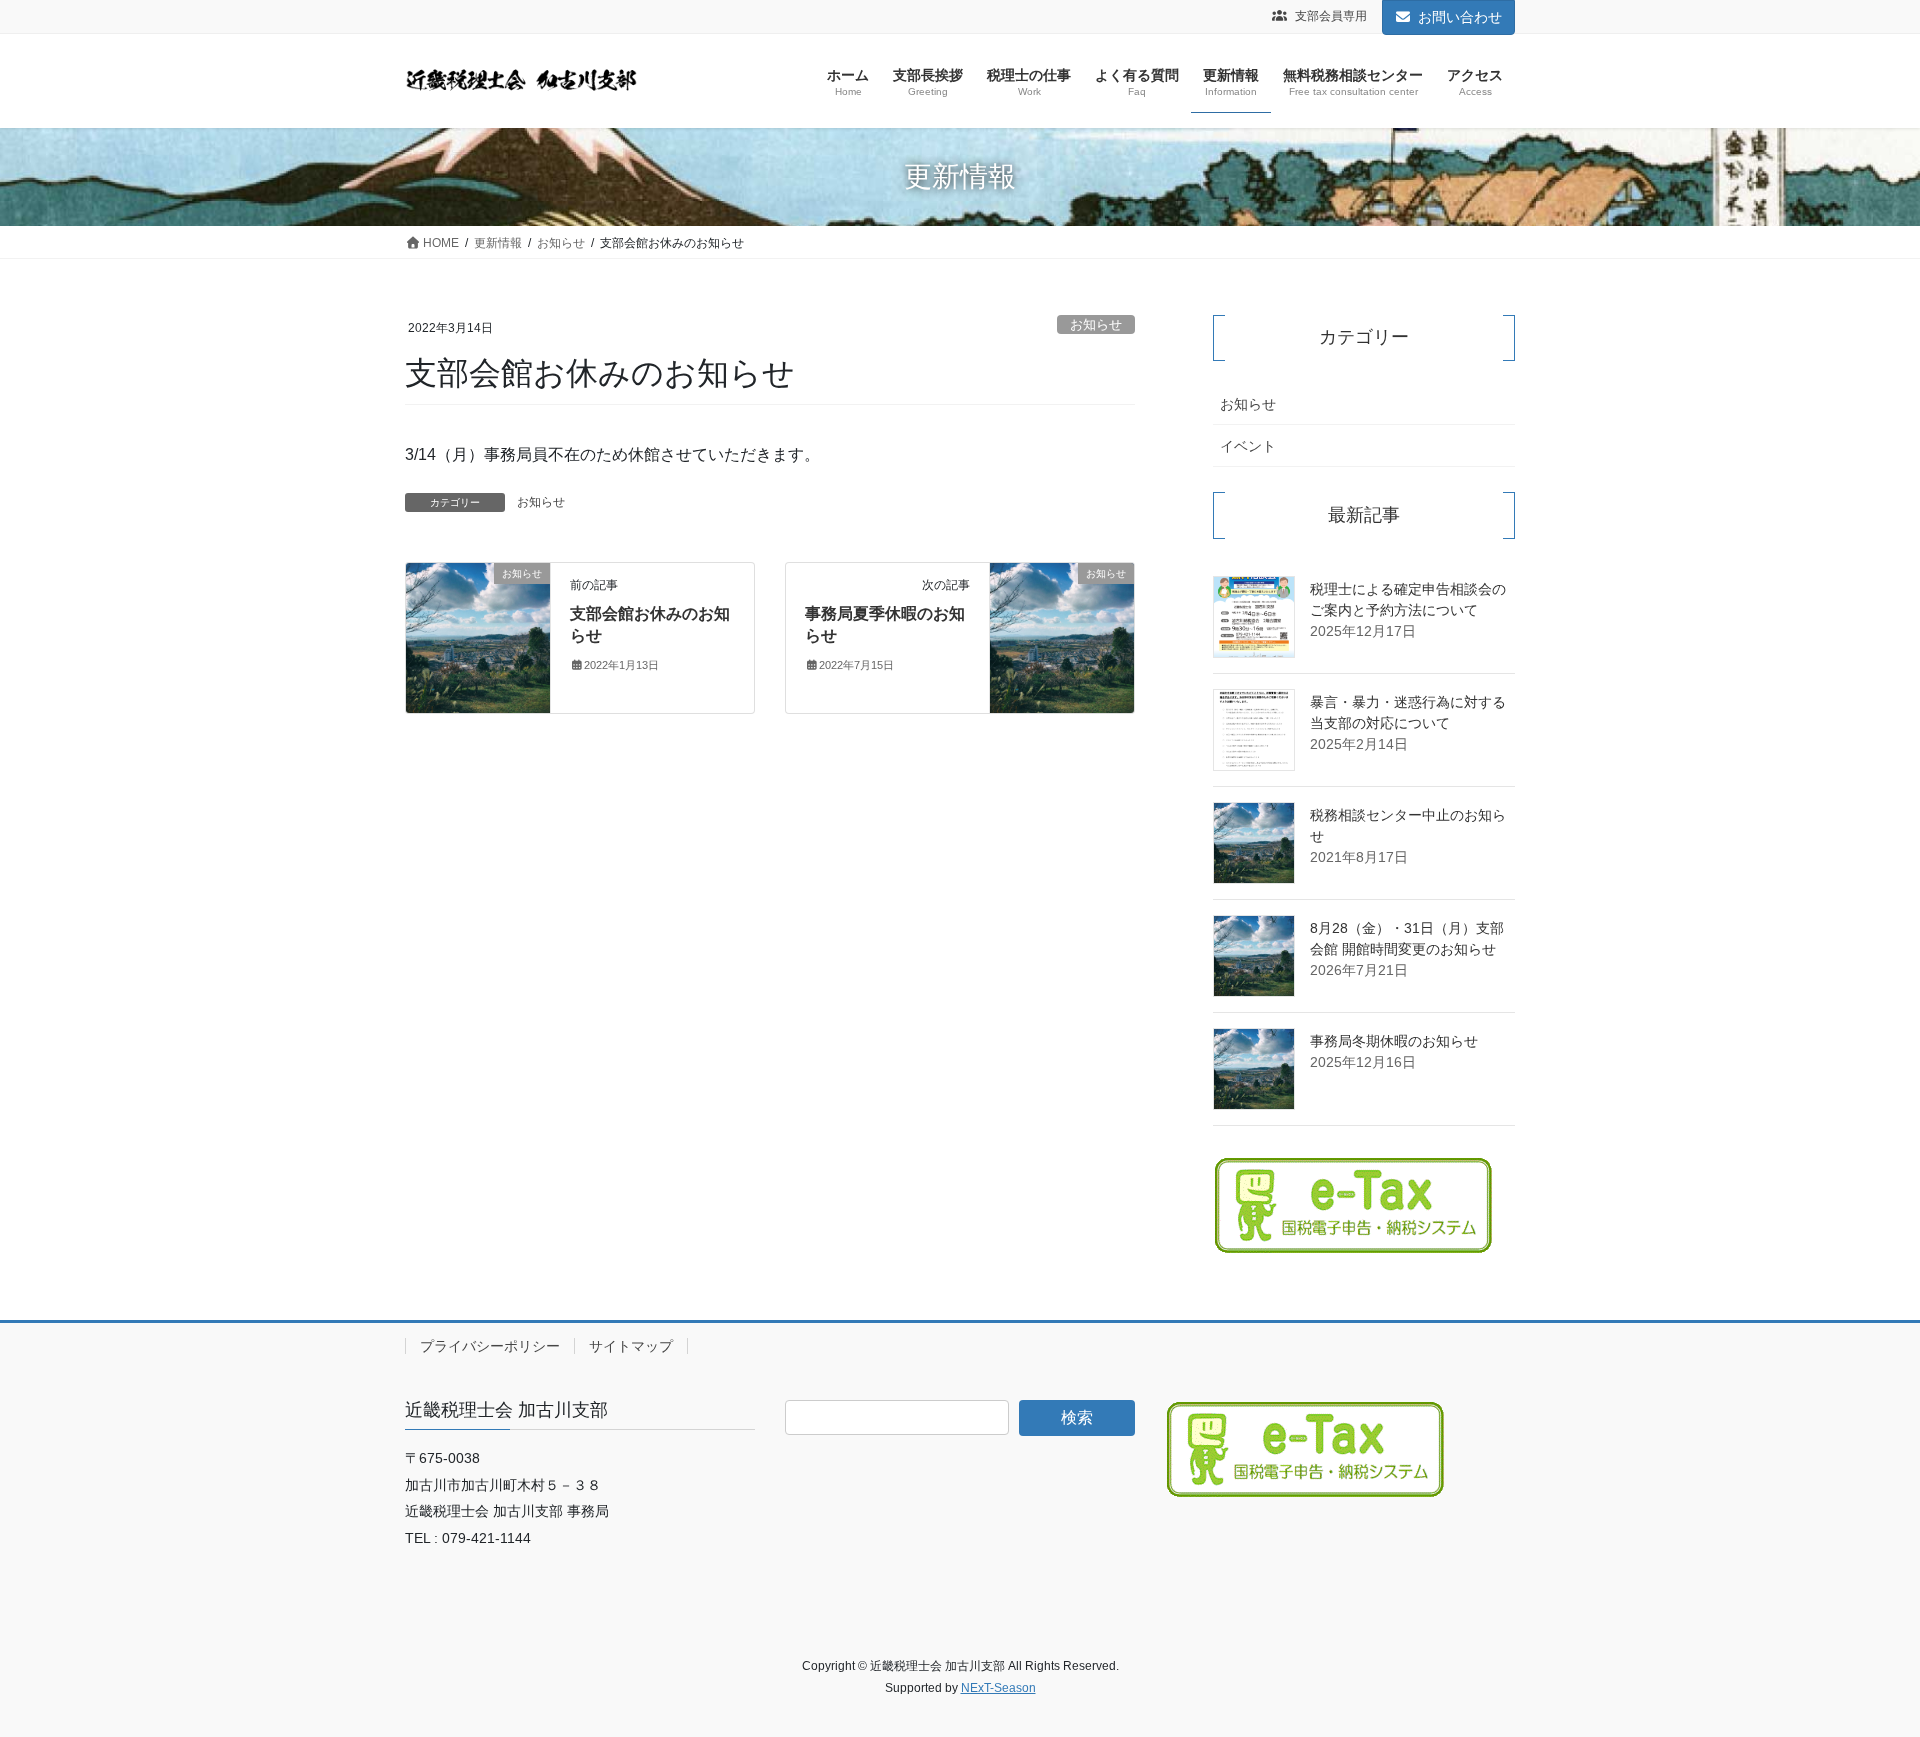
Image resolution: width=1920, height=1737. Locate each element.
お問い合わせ (1460, 17)
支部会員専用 (1329, 16)
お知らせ (1096, 324)
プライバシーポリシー (490, 1346)
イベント (1248, 446)
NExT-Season (998, 1688)
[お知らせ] (478, 636)
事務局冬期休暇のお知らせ (1394, 1041)
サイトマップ (631, 1346)
